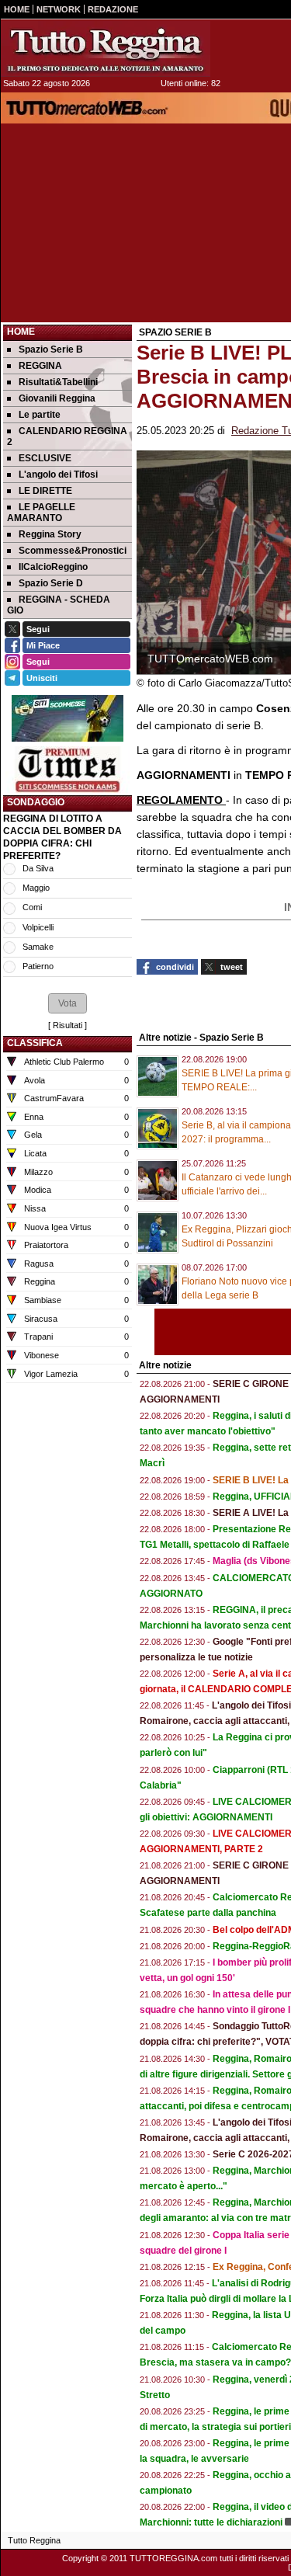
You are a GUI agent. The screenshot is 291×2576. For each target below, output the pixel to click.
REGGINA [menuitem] (40, 366)
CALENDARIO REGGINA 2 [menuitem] (67, 436)
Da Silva (38, 868)
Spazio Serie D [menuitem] (51, 583)
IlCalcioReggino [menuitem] (53, 567)
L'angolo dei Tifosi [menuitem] (58, 475)
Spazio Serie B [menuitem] (51, 349)
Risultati (68, 1025)
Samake (38, 947)
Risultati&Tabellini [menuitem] (58, 382)
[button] (68, 1003)
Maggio (36, 888)
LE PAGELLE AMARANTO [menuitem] (41, 513)
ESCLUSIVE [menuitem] (45, 458)
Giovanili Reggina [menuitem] (57, 398)
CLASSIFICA (35, 1043)
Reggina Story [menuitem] (50, 534)
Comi (32, 907)
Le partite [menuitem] (40, 415)
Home (21, 332)
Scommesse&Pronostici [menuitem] (73, 551)
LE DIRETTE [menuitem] (45, 491)
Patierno (38, 966)
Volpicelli (38, 927)
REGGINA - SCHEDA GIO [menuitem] (59, 605)
